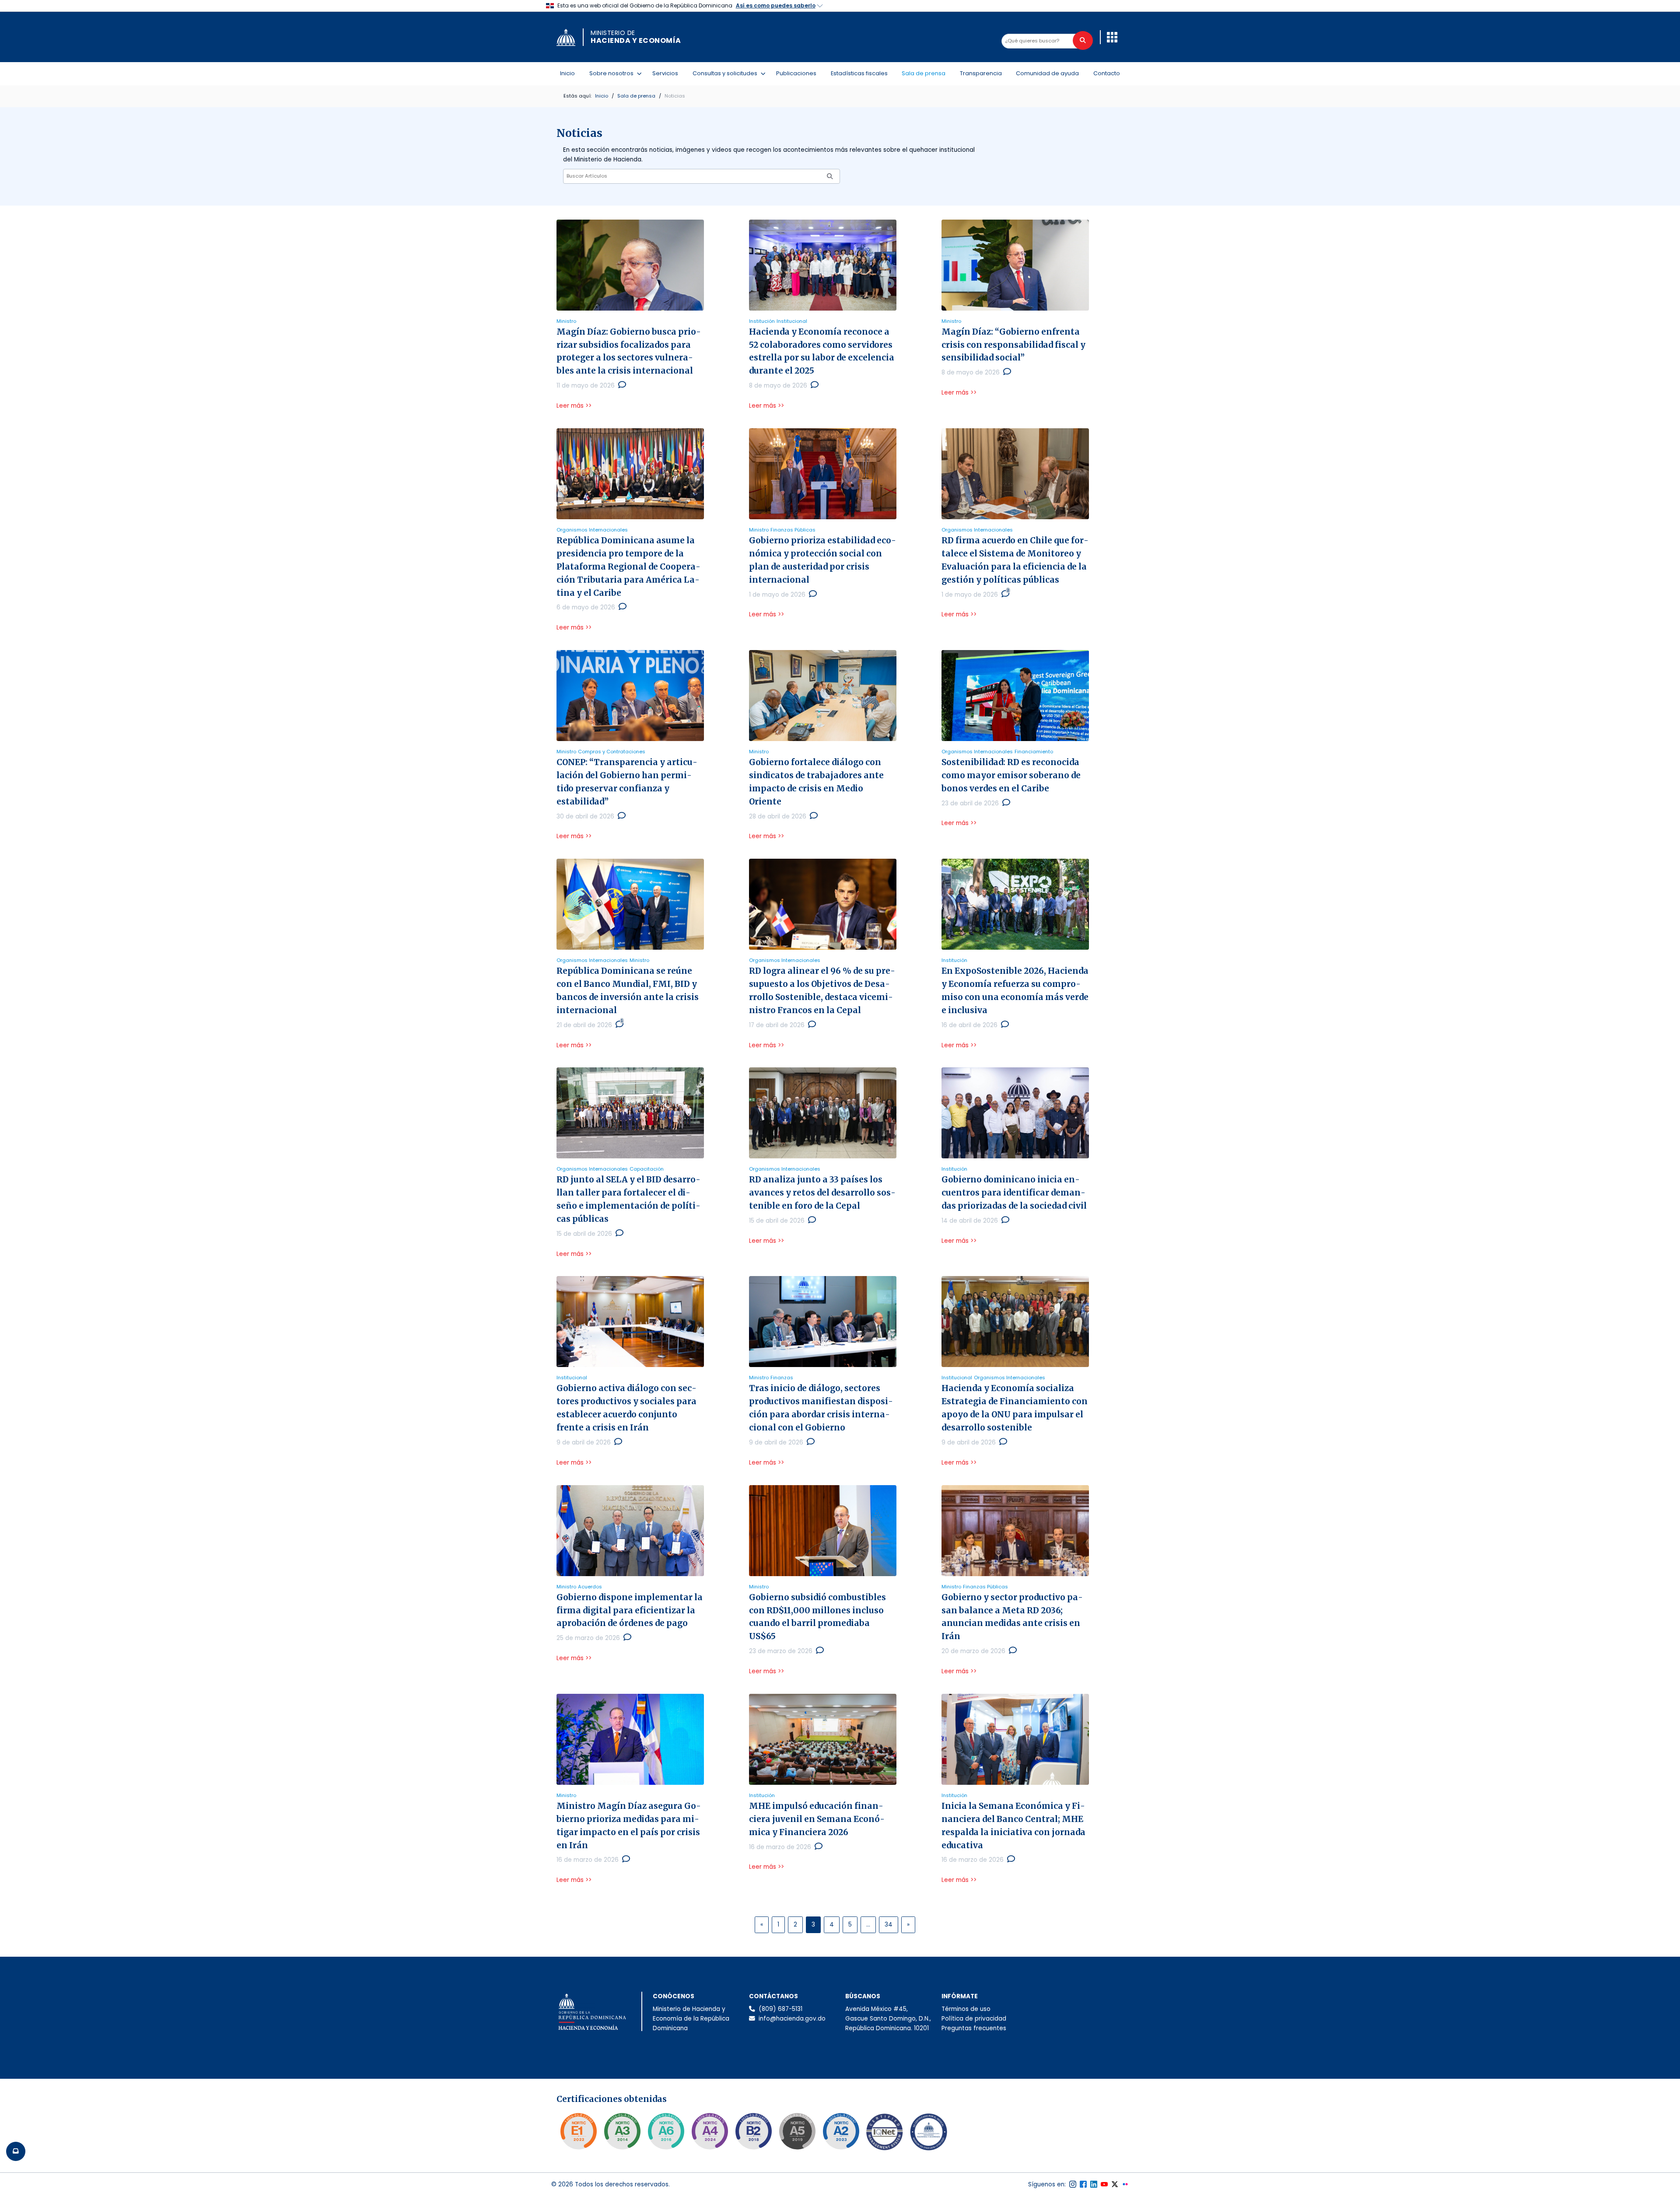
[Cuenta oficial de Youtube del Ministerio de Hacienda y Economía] (1104, 2184)
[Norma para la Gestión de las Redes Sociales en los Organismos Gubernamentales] (578, 2131)
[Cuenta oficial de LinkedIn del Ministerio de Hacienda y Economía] (1094, 2184)
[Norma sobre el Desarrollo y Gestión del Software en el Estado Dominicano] (666, 2131)
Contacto (1107, 73)
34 (889, 1925)
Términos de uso (966, 2009)
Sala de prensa (924, 73)
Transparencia (981, 73)
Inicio (567, 73)
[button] (1112, 37)
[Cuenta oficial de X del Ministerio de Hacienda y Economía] (1115, 2184)
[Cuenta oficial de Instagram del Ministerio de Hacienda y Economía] (1073, 2184)
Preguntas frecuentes (974, 2028)
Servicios (665, 73)
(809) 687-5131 (780, 2009)
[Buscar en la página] (1083, 40)
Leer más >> (574, 406)
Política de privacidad (974, 2019)
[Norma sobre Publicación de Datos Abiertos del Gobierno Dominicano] (622, 2131)
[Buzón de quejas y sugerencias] (16, 2151)
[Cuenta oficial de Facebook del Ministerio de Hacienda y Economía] (1083, 2184)
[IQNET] (885, 2134)
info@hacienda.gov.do (792, 2019)
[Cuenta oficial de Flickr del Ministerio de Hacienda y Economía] (1125, 2184)
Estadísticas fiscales (859, 73)
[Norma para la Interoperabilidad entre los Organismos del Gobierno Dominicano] (710, 2131)
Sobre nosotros (613, 73)
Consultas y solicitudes (727, 73)
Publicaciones (796, 73)
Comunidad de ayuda (1047, 73)
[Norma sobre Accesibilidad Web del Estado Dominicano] (753, 2131)
